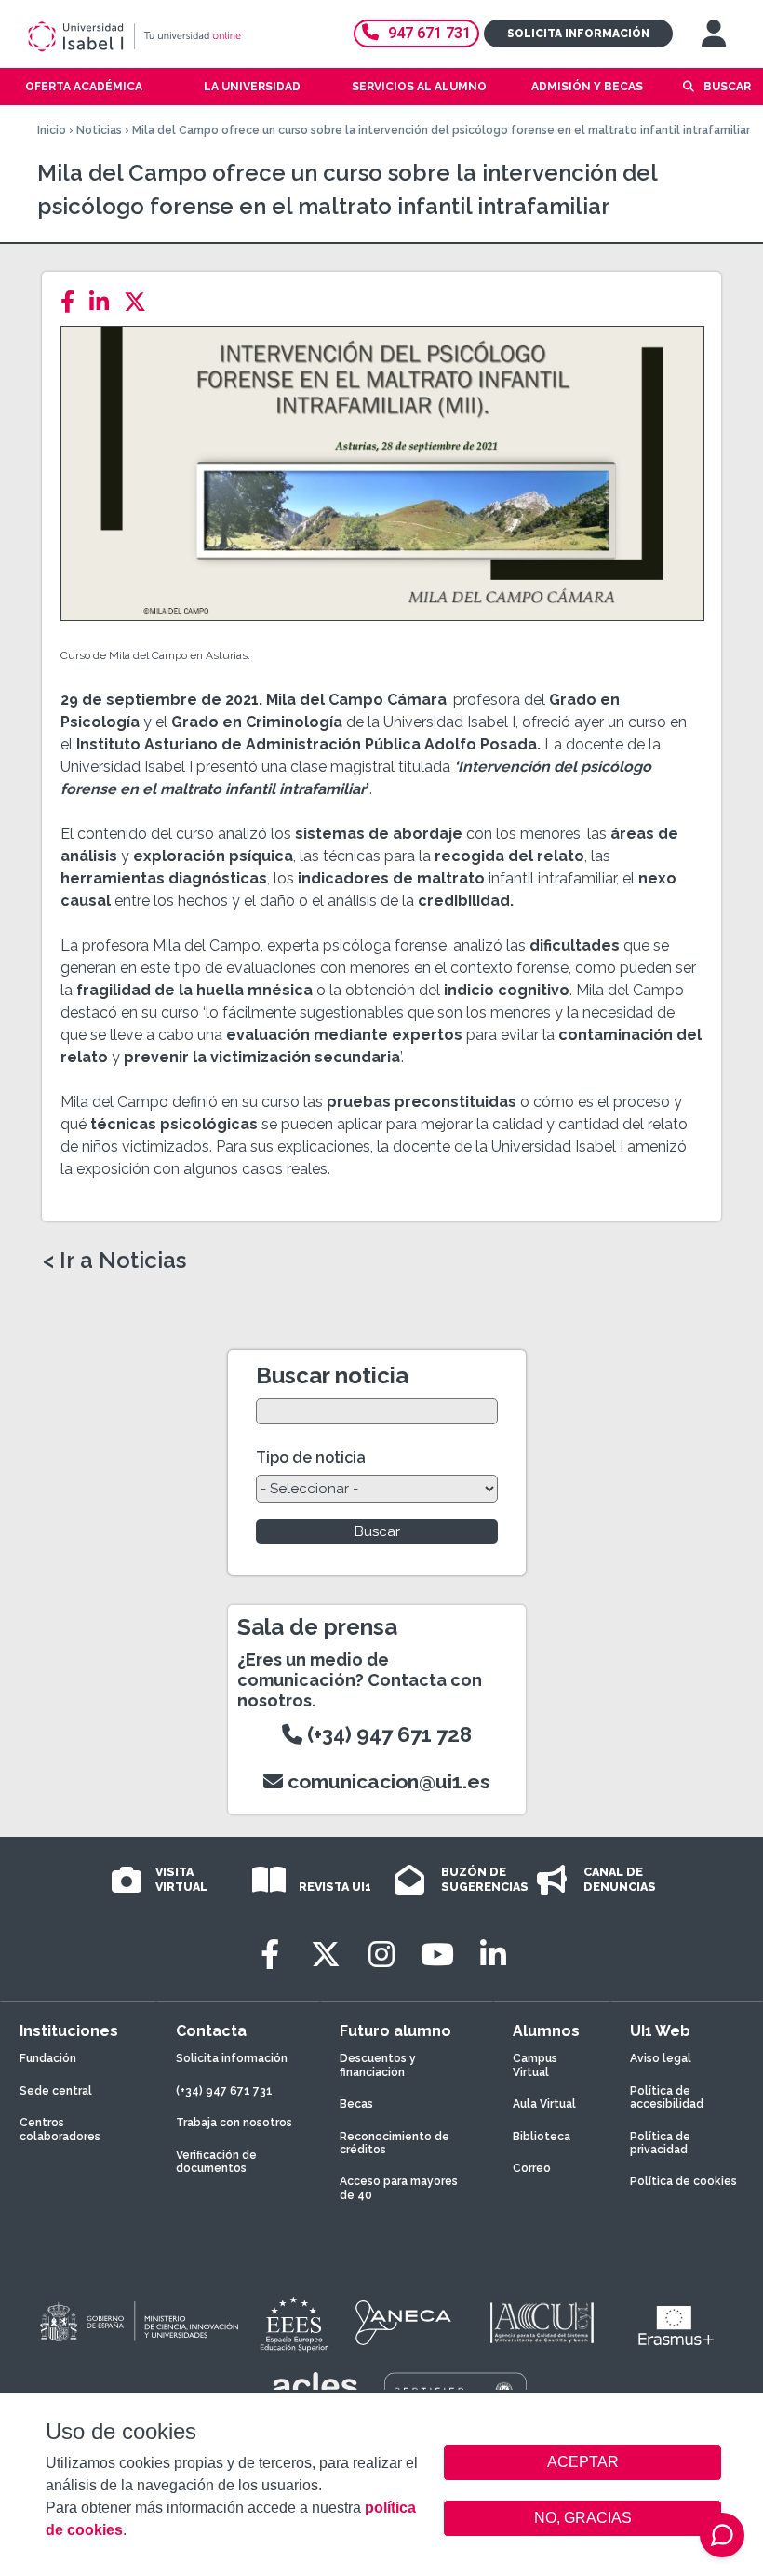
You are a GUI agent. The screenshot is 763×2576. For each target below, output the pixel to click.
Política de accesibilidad (667, 2097)
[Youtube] (437, 1955)
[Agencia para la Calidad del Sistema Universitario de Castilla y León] (542, 2323)
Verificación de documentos (216, 2162)
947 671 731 (429, 33)
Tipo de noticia (311, 1457)
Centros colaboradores (60, 2129)
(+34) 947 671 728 (387, 1734)
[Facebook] (73, 302)
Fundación (48, 2058)
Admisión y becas (587, 87)
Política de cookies (683, 2181)
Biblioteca (542, 2137)
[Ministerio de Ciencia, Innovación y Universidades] (138, 2323)
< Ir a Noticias (114, 1261)
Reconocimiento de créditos (395, 2143)
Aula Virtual (544, 2104)
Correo (532, 2168)
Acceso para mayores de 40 (399, 2188)
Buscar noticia (332, 1376)
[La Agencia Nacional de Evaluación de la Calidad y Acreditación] (404, 2323)
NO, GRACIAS (583, 2518)
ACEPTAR (582, 2462)
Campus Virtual (535, 2065)
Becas (356, 2104)
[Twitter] (141, 302)
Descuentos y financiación (378, 2065)
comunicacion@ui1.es (387, 1781)
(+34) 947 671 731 (224, 2091)
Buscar (727, 87)
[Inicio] (162, 36)
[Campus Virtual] (714, 34)
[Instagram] (381, 1955)
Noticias (99, 130)
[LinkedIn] (105, 302)
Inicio (52, 130)
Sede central (56, 2091)
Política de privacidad (660, 2143)
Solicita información (578, 34)
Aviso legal (661, 2058)
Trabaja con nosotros (234, 2123)
